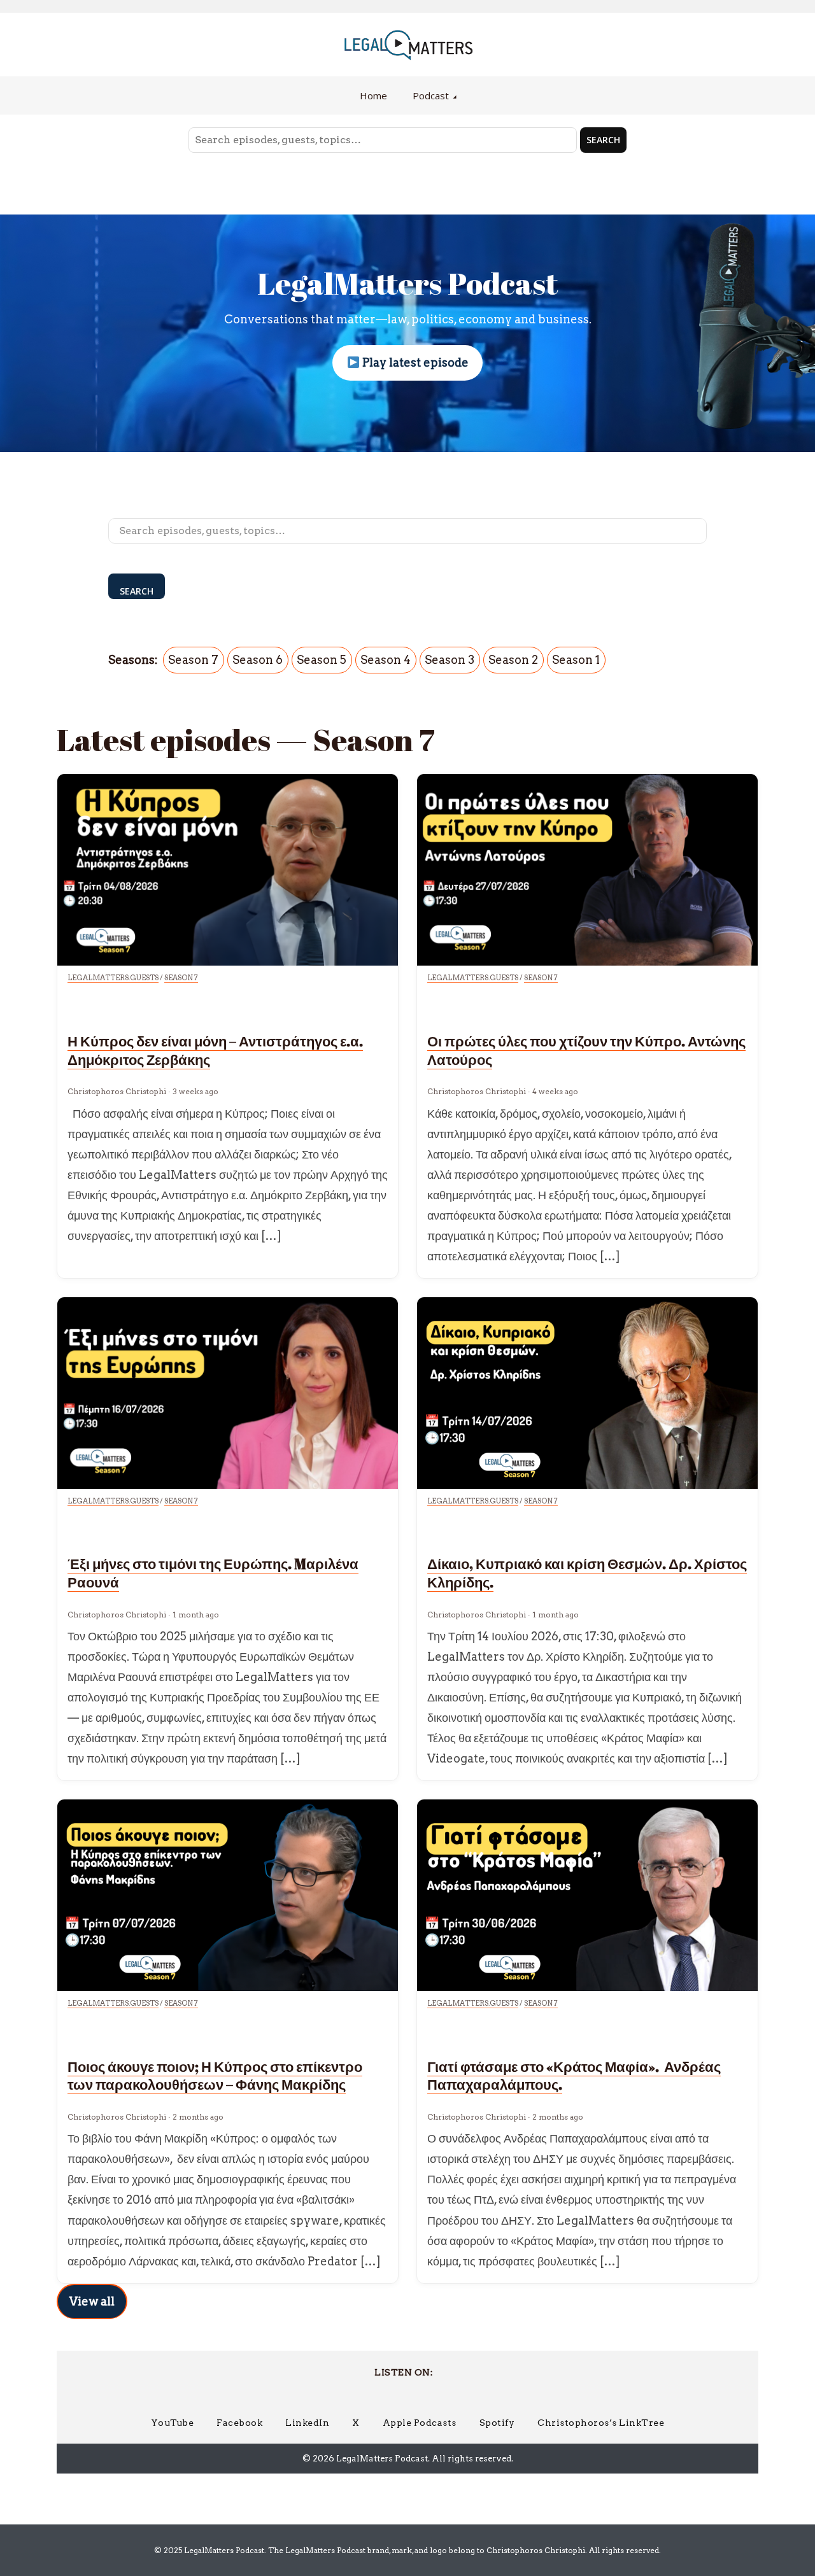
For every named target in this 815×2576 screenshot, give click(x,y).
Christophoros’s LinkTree (601, 2423)
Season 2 (513, 660)
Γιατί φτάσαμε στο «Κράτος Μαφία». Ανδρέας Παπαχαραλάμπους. (574, 2076)
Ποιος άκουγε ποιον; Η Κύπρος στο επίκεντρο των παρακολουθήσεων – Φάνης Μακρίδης (215, 2076)
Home (373, 95)
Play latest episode (414, 362)
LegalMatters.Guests (113, 978)
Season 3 (450, 660)
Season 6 (258, 660)
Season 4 (386, 660)
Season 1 (576, 660)
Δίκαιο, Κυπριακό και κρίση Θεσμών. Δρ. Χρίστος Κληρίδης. (587, 1573)
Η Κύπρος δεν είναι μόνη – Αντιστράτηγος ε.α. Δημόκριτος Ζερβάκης (215, 1050)
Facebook (239, 2423)
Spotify (497, 2423)
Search (603, 140)
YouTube (173, 2423)
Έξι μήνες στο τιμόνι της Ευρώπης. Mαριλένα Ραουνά (213, 1573)
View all (92, 2301)
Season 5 (322, 660)
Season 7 (193, 660)
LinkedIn (307, 2423)
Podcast (431, 95)
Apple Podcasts (420, 2423)
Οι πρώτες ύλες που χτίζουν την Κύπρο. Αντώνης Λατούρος (586, 1050)
